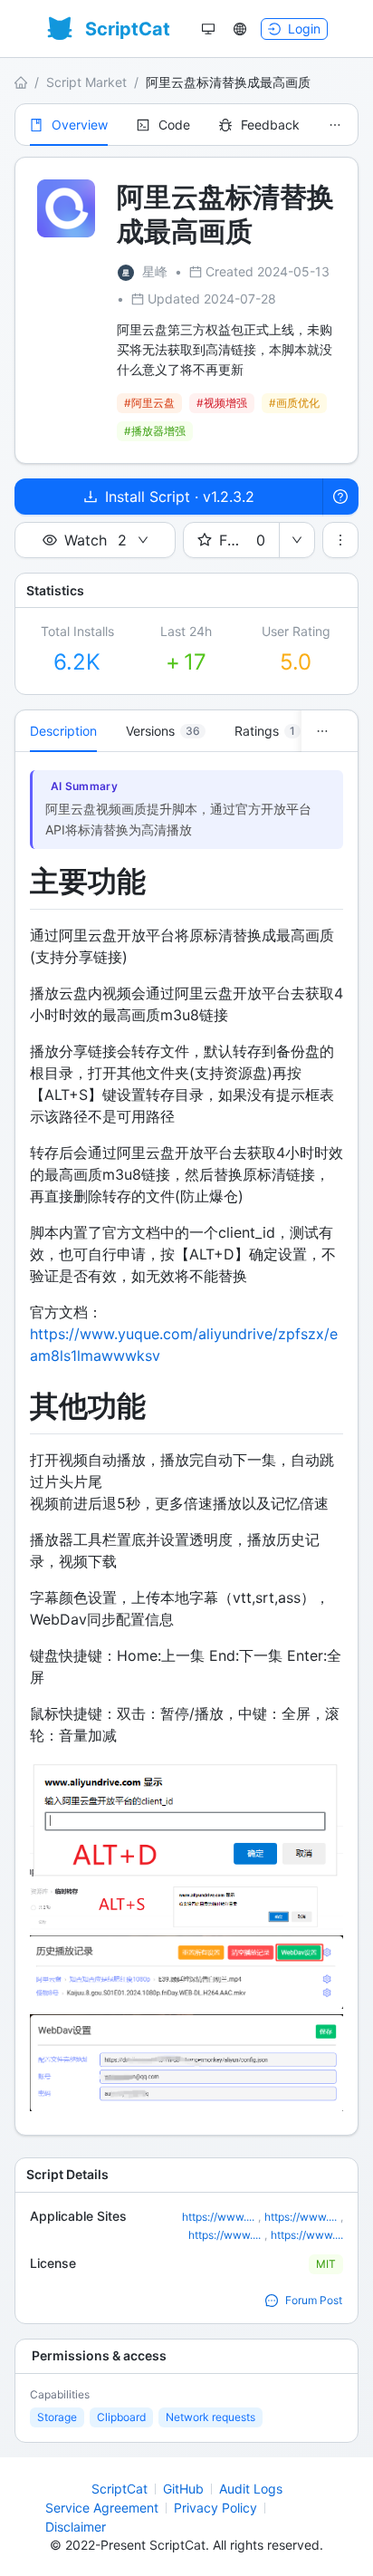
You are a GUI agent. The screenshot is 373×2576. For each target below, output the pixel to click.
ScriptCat (120, 2489)
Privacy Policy (215, 2508)
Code (174, 125)
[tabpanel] (186, 1443)
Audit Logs (251, 2489)
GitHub (183, 2489)
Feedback (270, 125)
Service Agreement (102, 2508)
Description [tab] (63, 731)
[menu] (186, 125)
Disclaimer (76, 2527)
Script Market (86, 82)
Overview (80, 125)
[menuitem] (69, 125)
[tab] (166, 731)
